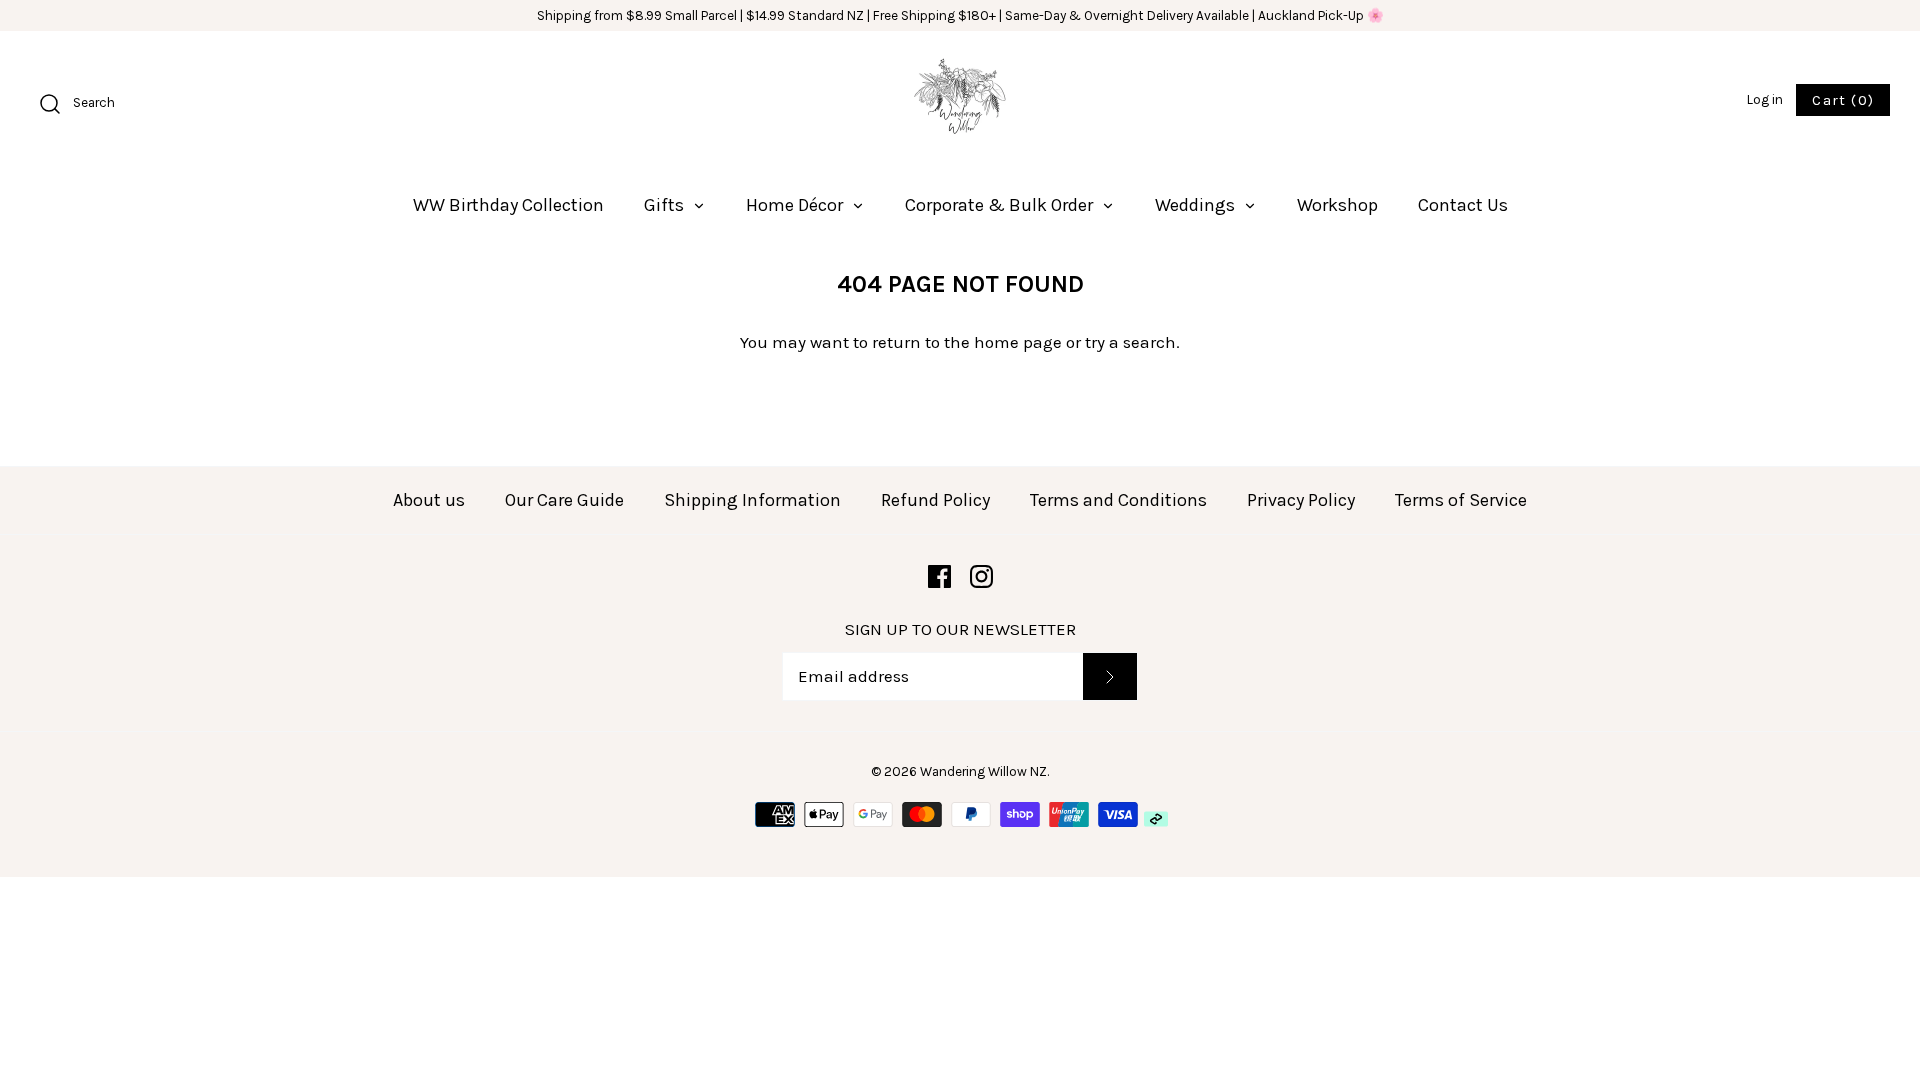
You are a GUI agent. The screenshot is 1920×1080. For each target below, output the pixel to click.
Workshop (1337, 205)
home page (1018, 342)
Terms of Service (1461, 500)
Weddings (1197, 205)
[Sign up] (1109, 677)
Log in (1765, 99)
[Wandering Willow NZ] (960, 101)
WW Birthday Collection (508, 205)
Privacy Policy (1301, 500)
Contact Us (1463, 205)
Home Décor (796, 205)
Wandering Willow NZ (983, 771)
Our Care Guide (564, 500)
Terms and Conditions (1118, 500)
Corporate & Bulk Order (1001, 205)
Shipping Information (752, 500)
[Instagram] (981, 576)
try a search (1130, 342)
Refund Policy (935, 500)
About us (429, 500)
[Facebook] (939, 576)
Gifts (666, 205)
